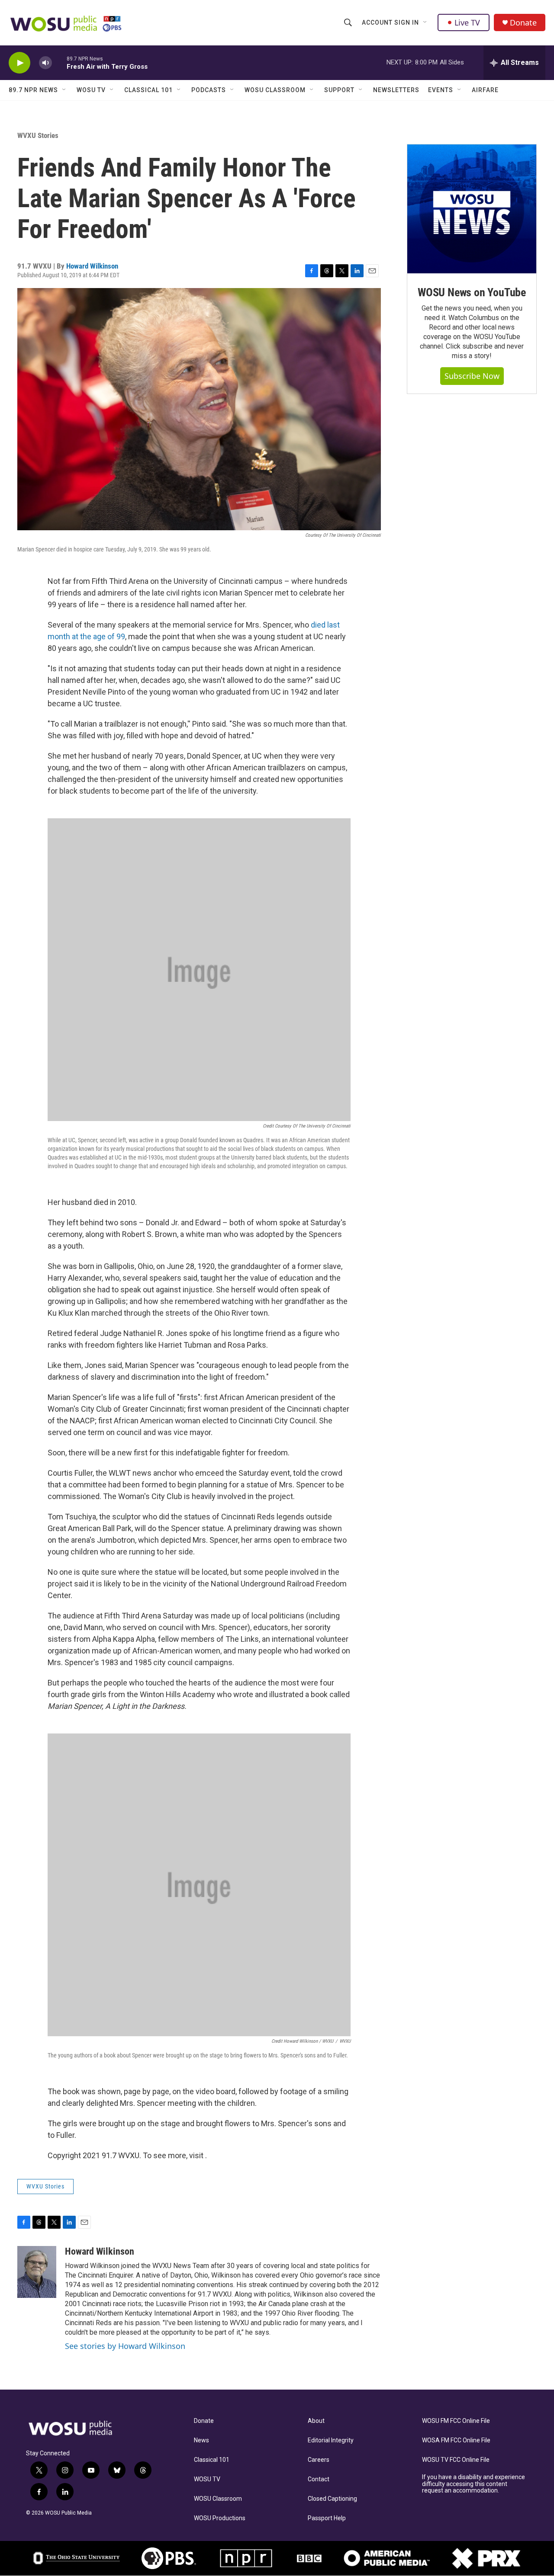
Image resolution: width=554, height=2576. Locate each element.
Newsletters (396, 90)
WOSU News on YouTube (472, 292)
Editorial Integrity (331, 2440)
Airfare (485, 90)
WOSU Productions (220, 2518)
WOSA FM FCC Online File (456, 2440)
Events (441, 90)
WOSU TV (91, 90)
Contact (319, 2479)
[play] (19, 63)
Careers (319, 2460)
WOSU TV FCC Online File (456, 2460)
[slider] (59, 62)
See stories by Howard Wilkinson (125, 2346)
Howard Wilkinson (92, 266)
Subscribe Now (472, 376)
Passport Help (327, 2518)
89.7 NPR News (33, 90)
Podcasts (209, 90)
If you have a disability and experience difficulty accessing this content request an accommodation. (473, 2484)
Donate (523, 23)
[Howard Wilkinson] (37, 2272)
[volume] (45, 63)
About (316, 2421)
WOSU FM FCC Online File (456, 2421)
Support (339, 90)
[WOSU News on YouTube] (472, 209)
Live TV (467, 22)
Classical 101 (148, 90)
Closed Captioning (332, 2499)
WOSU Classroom (275, 90)
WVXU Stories (38, 135)
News (201, 2440)
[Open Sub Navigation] (425, 22)
